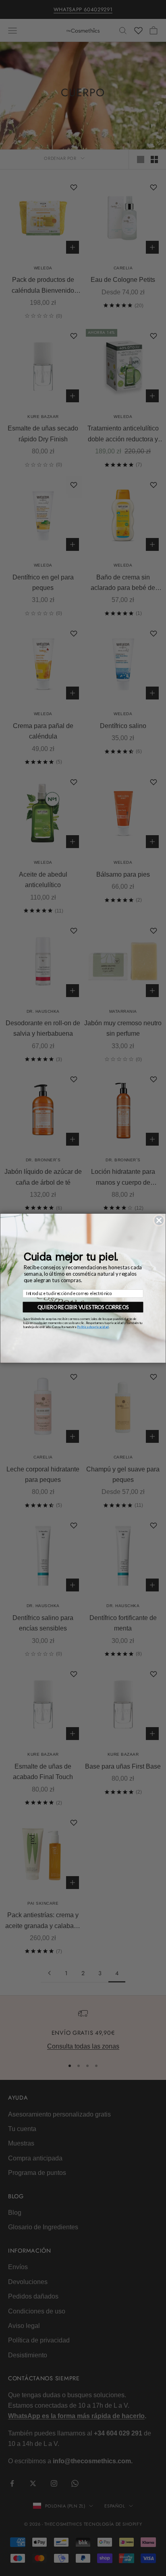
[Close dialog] (159, 1220)
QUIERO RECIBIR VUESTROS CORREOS (83, 1307)
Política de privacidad (93, 1326)
